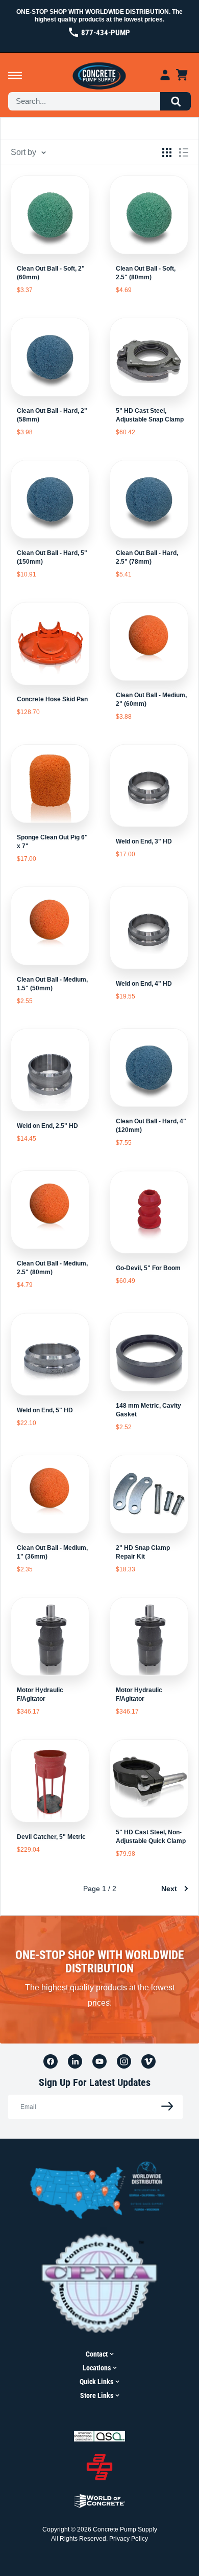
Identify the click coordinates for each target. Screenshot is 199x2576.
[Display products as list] (184, 152)
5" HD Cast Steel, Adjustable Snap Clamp (150, 415)
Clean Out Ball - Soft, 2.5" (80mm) (146, 273)
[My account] (165, 75)
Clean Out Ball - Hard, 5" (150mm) (52, 557)
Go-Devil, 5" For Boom (148, 1268)
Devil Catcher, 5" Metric (51, 1837)
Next (169, 1889)
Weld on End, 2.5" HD (47, 1126)
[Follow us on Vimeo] (148, 2061)
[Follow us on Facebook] (51, 2061)
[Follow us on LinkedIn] (75, 2061)
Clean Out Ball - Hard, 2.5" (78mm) (147, 557)
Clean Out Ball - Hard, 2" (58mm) (52, 415)
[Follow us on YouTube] (99, 2061)
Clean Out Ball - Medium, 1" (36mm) (52, 1552)
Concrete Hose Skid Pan (52, 699)
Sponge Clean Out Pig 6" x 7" (52, 842)
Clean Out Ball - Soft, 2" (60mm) (51, 273)
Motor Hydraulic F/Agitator (40, 1694)
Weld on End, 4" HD (144, 984)
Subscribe (164, 2107)
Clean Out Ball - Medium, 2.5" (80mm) (52, 1268)
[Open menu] (15, 75)
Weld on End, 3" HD (144, 841)
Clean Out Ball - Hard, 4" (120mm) (151, 1126)
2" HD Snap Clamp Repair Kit (143, 1552)
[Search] (176, 101)
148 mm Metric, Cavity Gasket (148, 1410)
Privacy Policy (129, 2539)
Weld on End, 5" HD (45, 1410)
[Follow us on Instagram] (124, 2061)
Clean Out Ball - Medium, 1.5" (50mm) (52, 984)
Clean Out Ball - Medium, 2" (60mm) (151, 699)
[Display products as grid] (167, 152)
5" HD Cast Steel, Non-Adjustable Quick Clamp (151, 1837)
